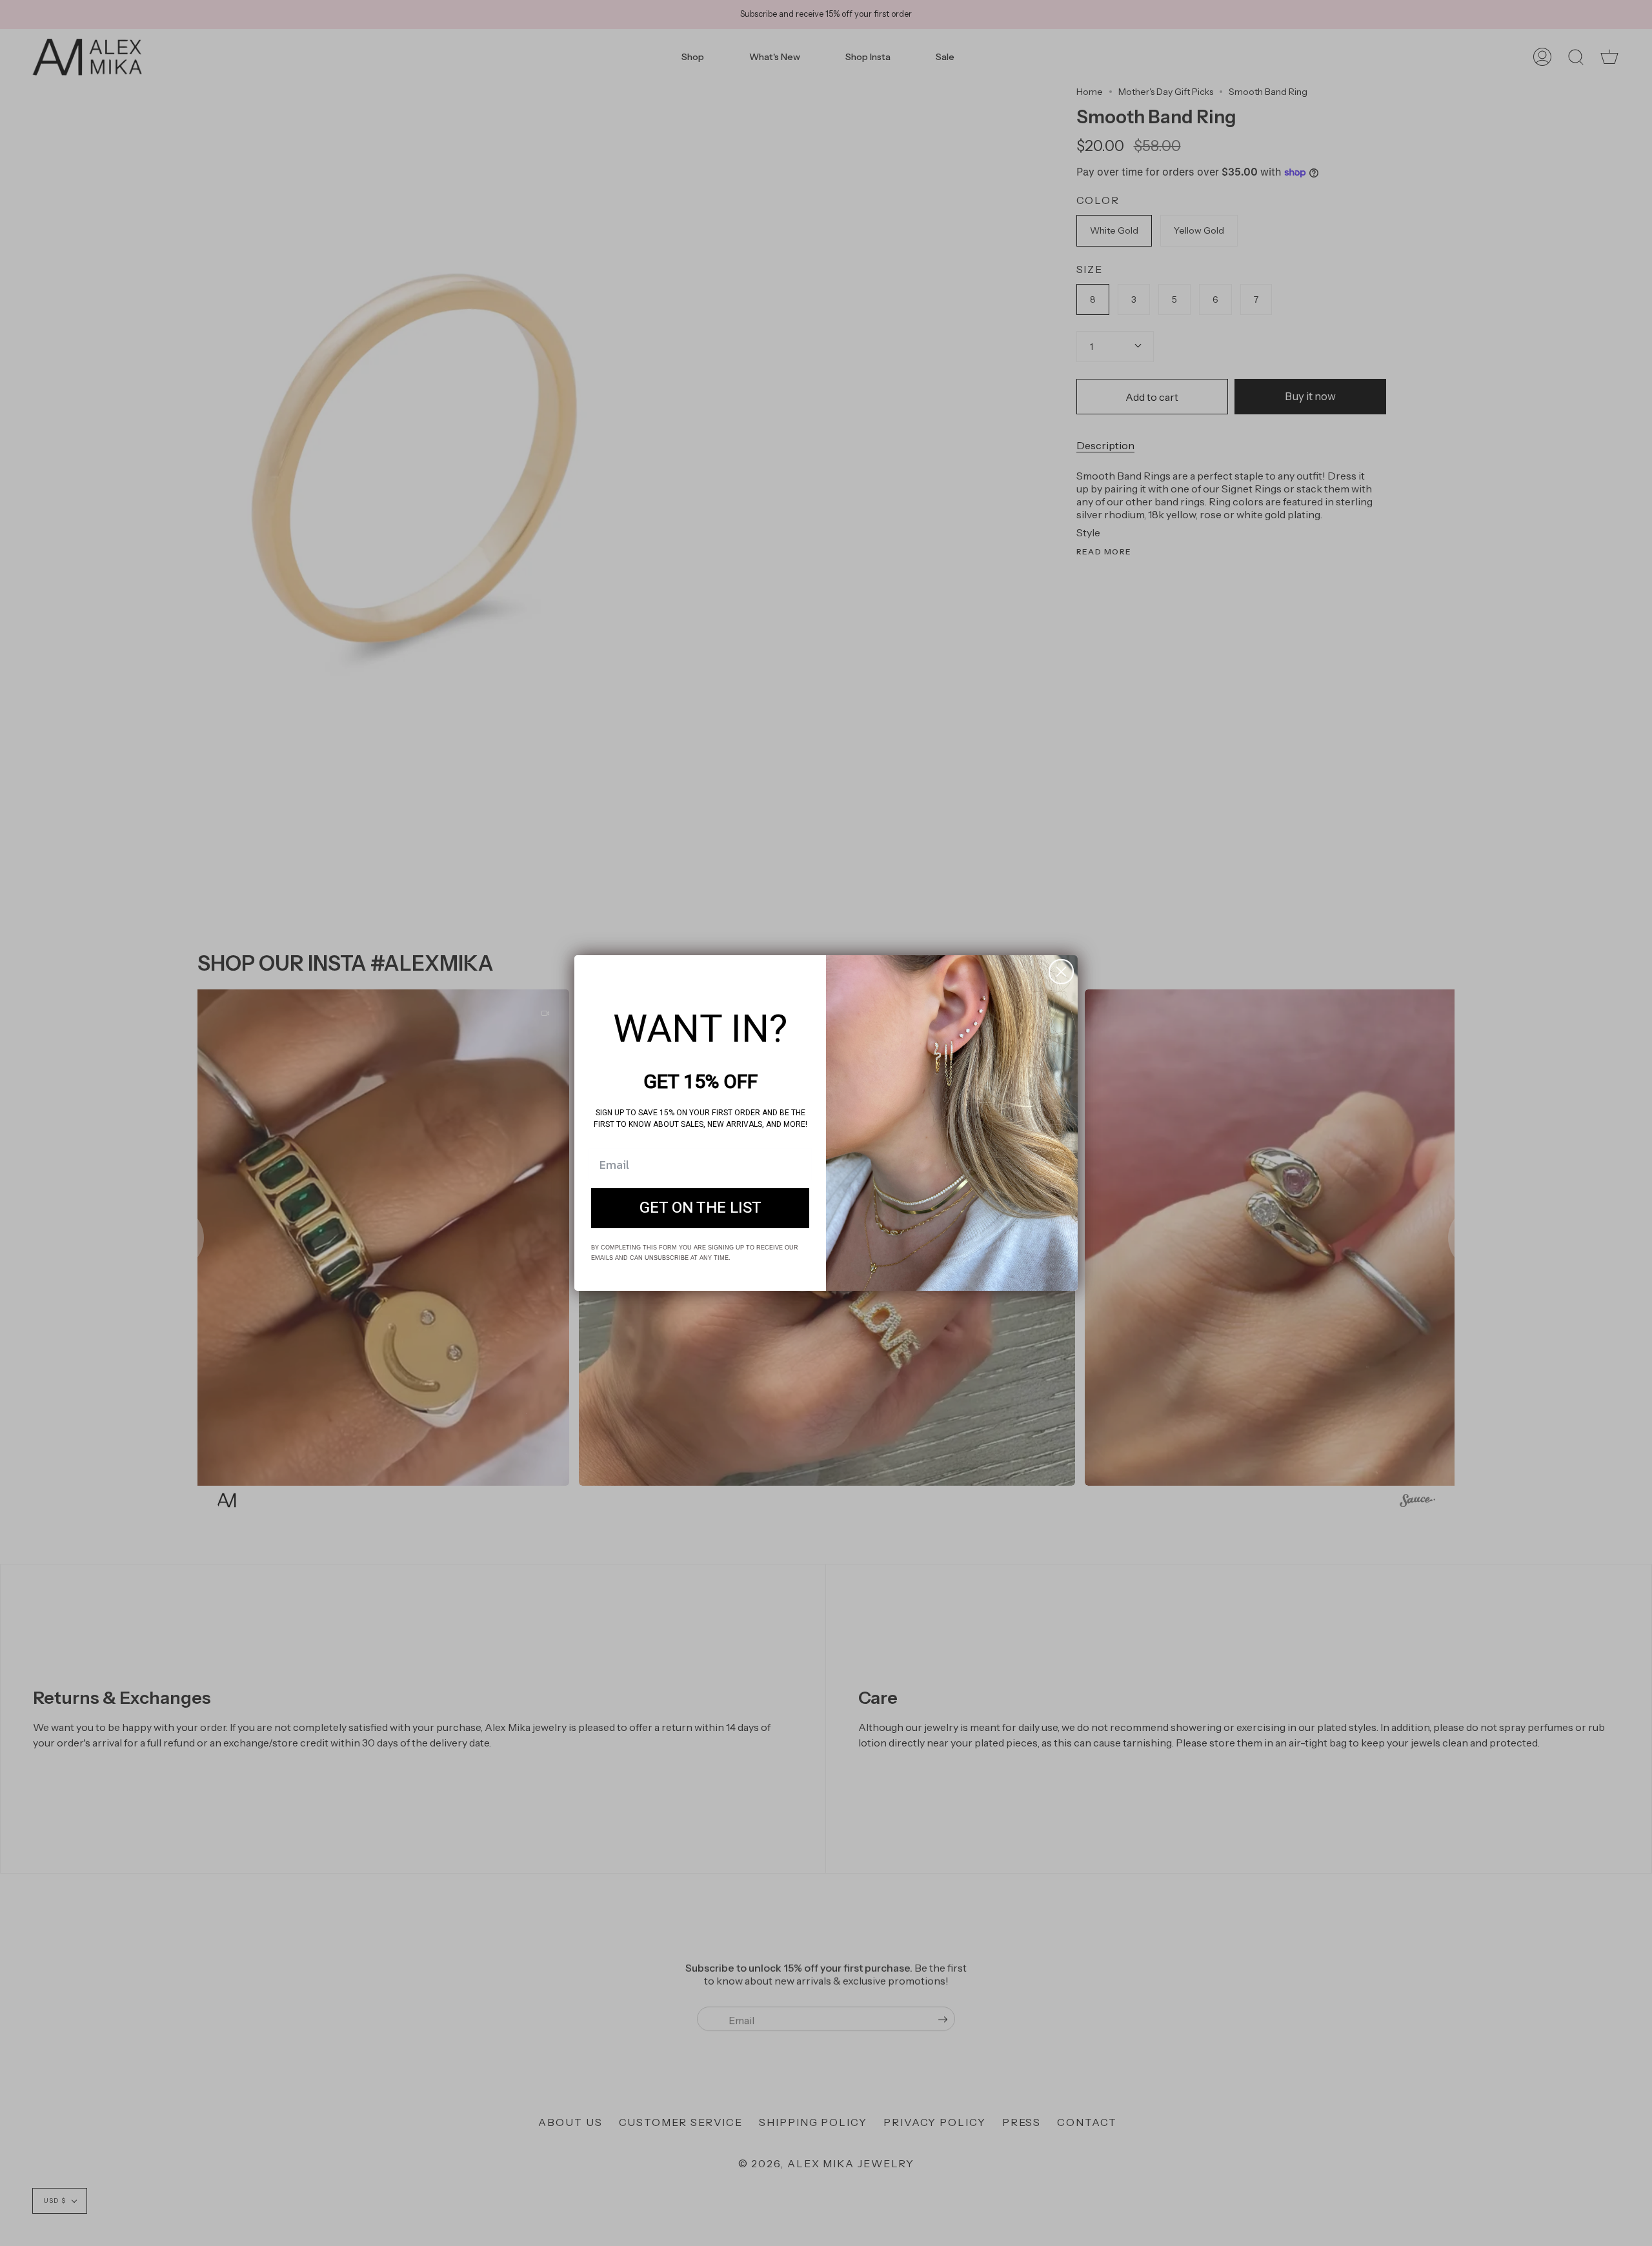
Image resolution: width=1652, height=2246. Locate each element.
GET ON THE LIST (700, 1208)
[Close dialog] (1061, 972)
